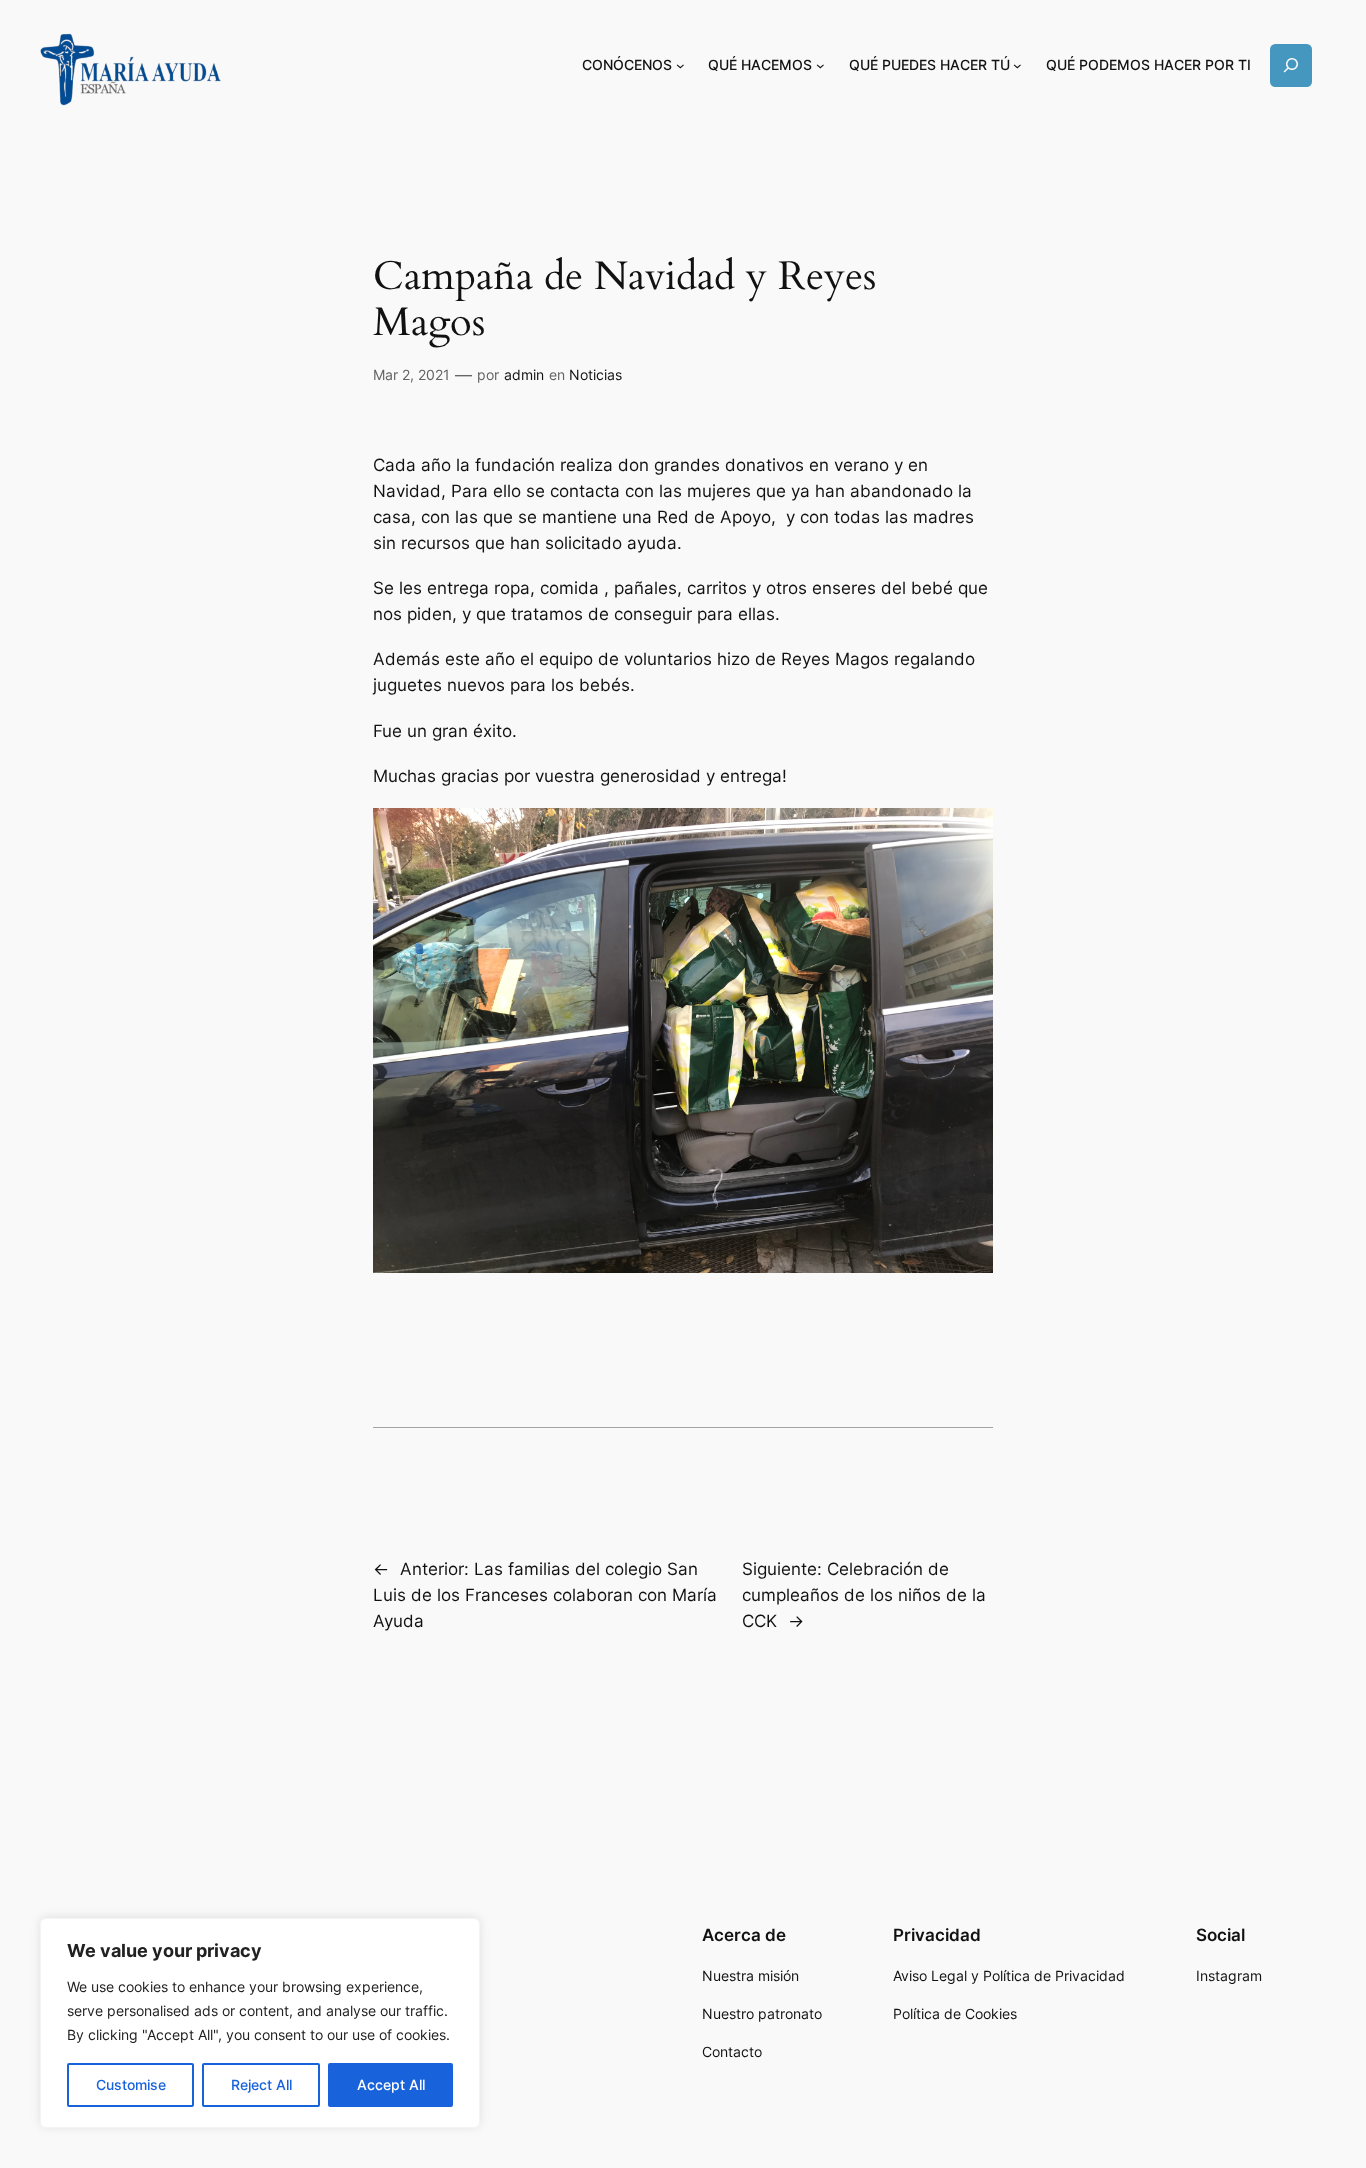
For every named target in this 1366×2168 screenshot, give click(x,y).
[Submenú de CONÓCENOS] (680, 65)
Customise (131, 2084)
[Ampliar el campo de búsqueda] (1291, 65)
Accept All (391, 2084)
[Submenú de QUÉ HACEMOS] (820, 65)
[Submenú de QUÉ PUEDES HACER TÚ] (1017, 65)
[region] (260, 2023)
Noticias (595, 374)
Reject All (261, 2084)
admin (524, 374)
